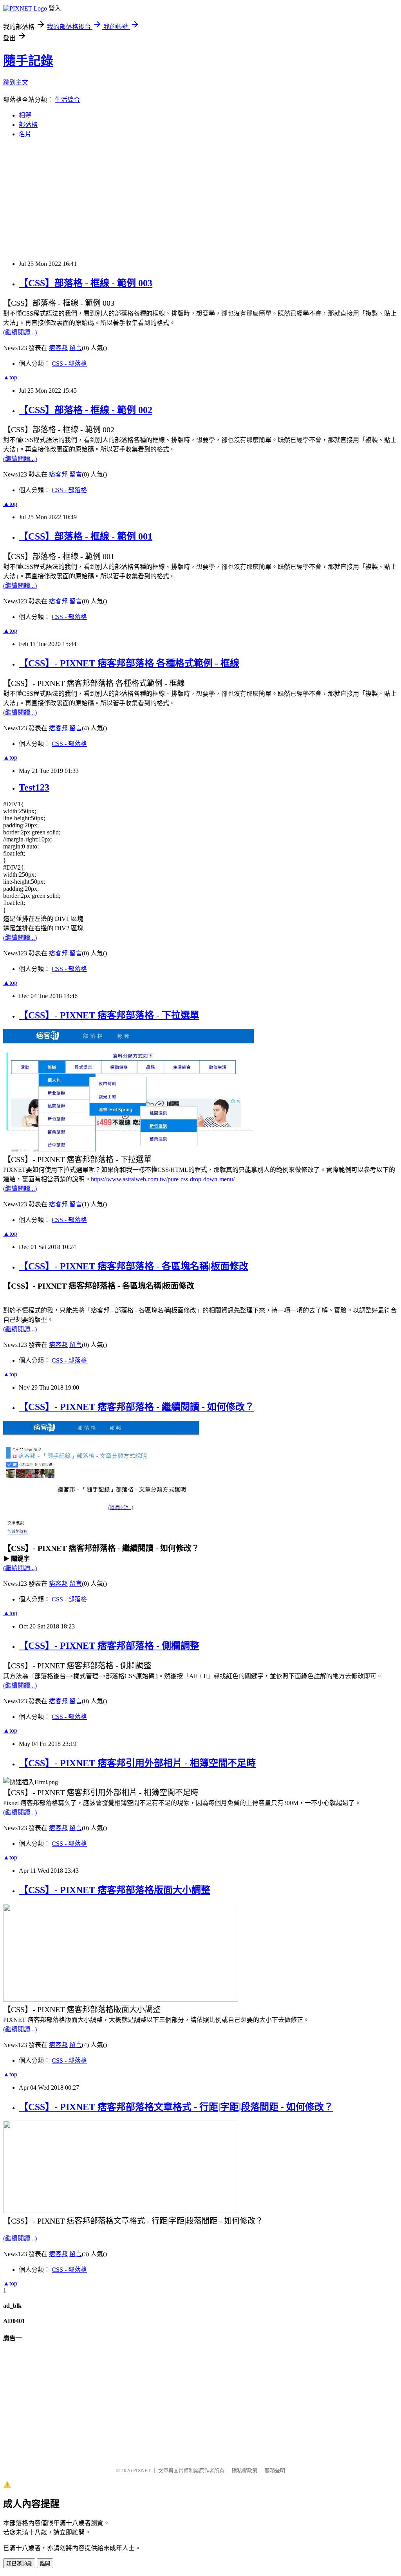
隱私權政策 (245, 2470)
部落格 (28, 125)
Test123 (34, 787)
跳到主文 (16, 82)
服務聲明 (275, 2470)
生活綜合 (67, 100)
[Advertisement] (200, 199)
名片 (25, 134)
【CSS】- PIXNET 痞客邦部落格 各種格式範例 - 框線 (129, 663)
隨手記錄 (28, 61)
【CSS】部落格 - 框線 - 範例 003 (86, 283)
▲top (10, 377)
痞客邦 (58, 348)
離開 (45, 2564)
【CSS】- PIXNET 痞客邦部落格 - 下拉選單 (109, 1015)
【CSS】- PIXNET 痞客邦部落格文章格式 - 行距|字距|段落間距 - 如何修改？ (176, 2107)
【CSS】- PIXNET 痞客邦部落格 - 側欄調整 (109, 1646)
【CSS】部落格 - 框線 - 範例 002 (86, 410)
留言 (76, 348)
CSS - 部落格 (69, 364)
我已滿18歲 (19, 2564)
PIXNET (142, 2470)
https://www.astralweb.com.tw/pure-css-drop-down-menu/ (163, 1179)
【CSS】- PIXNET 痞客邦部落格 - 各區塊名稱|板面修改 (134, 1266)
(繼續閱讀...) (20, 332)
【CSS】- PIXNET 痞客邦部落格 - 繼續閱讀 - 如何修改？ (136, 1407)
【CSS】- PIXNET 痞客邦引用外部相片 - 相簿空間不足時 (137, 1763)
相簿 (25, 115)
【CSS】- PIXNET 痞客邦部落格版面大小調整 (115, 1890)
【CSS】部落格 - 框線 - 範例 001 (86, 536)
